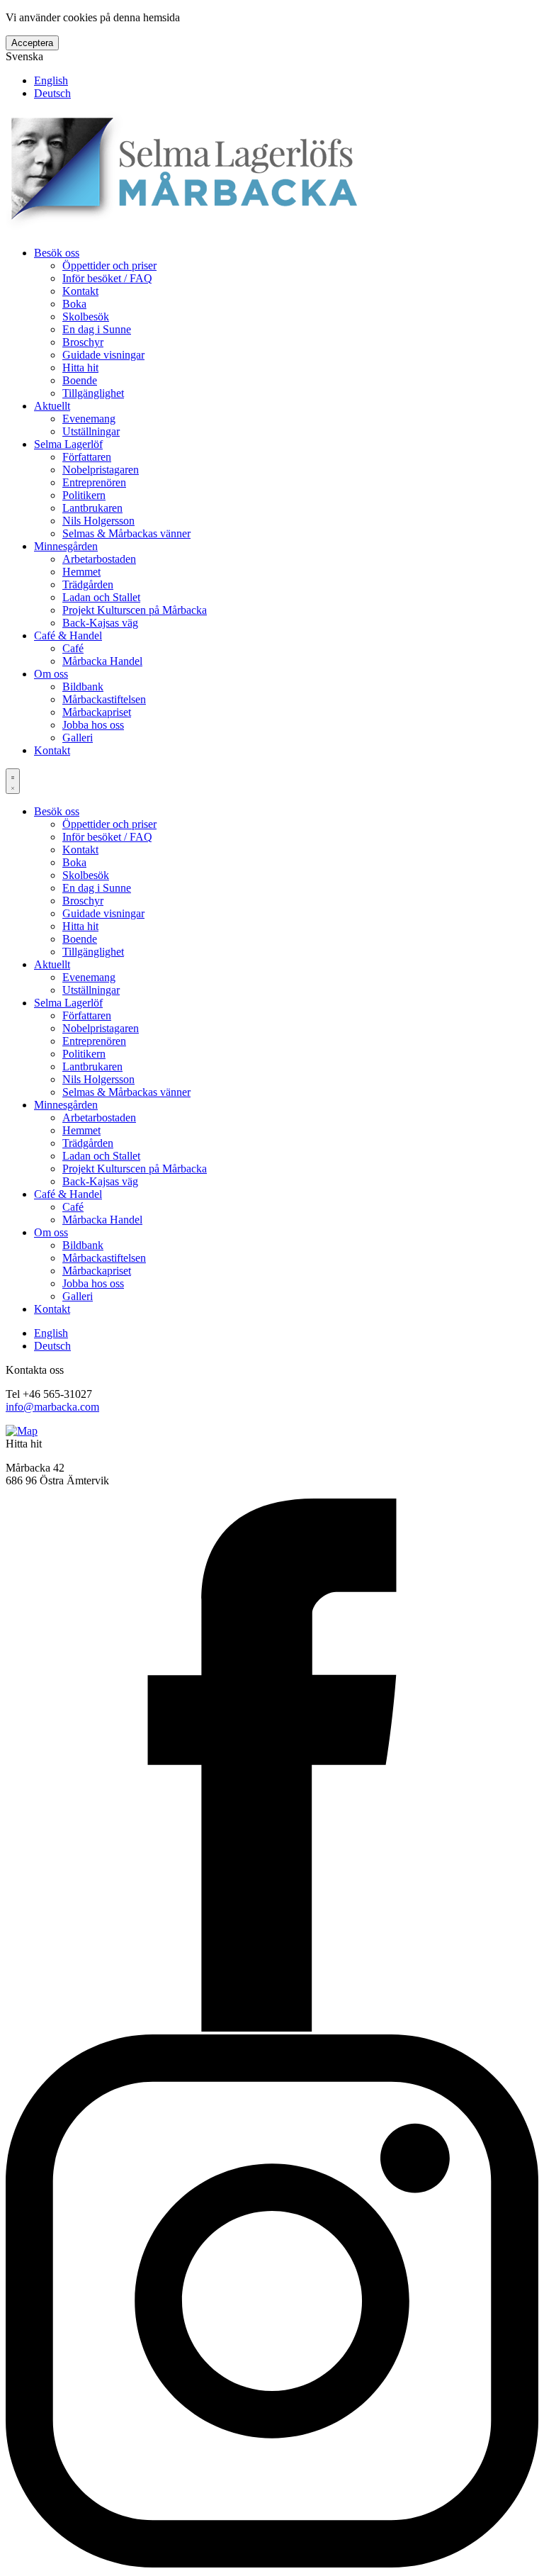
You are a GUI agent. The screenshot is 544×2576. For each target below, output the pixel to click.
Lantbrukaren (92, 508)
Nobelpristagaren (101, 470)
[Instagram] (272, 2564)
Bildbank (83, 687)
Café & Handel (68, 635)
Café (73, 648)
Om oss (51, 674)
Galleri (78, 738)
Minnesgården (66, 546)
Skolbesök (86, 317)
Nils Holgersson (98, 521)
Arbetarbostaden (99, 559)
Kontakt (80, 291)
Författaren (87, 457)
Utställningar (91, 431)
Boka (74, 304)
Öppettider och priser (109, 265)
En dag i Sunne (97, 329)
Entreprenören (94, 482)
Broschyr (83, 342)
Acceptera (32, 43)
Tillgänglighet (93, 393)
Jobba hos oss (93, 725)
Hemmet (81, 572)
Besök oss (57, 253)
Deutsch (52, 93)
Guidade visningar (103, 355)
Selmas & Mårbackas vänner (126, 533)
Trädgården (88, 584)
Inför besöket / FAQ (107, 278)
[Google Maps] (22, 1431)
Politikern (84, 495)
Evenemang (89, 419)
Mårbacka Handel (102, 661)
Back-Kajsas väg (100, 623)
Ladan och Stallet (101, 597)
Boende (80, 380)
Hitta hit (80, 368)
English (51, 80)
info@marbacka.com (52, 1407)
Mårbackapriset (97, 712)
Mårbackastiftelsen (104, 699)
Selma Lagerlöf (68, 444)
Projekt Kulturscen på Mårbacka (135, 610)
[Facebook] (272, 2028)
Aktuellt (52, 406)
